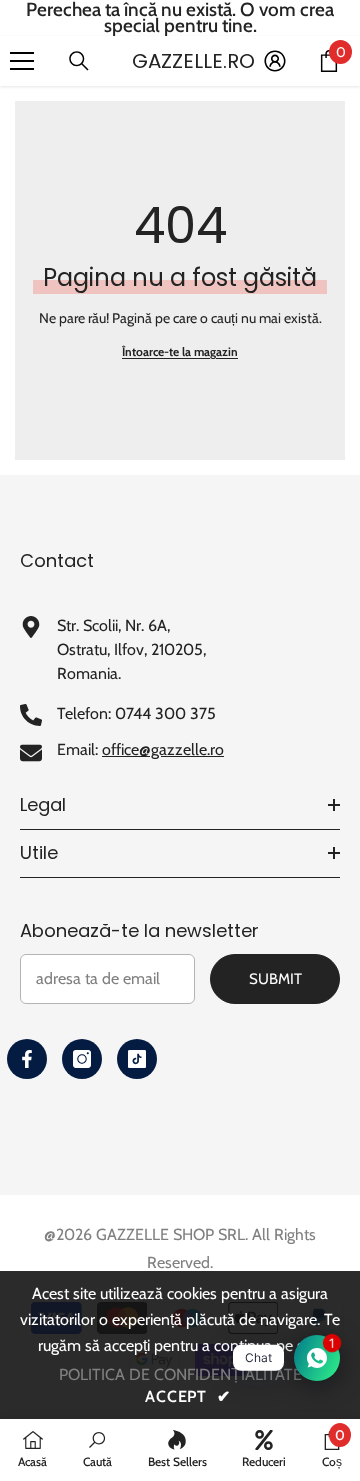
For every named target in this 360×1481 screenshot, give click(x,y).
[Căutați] (79, 61)
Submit (275, 979)
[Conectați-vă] (275, 61)
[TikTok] (137, 1059)
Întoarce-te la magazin (180, 351)
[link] (97, 1449)
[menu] (22, 61)
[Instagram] (82, 1059)
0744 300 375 (165, 713)
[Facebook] (27, 1059)
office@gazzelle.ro (163, 749)
